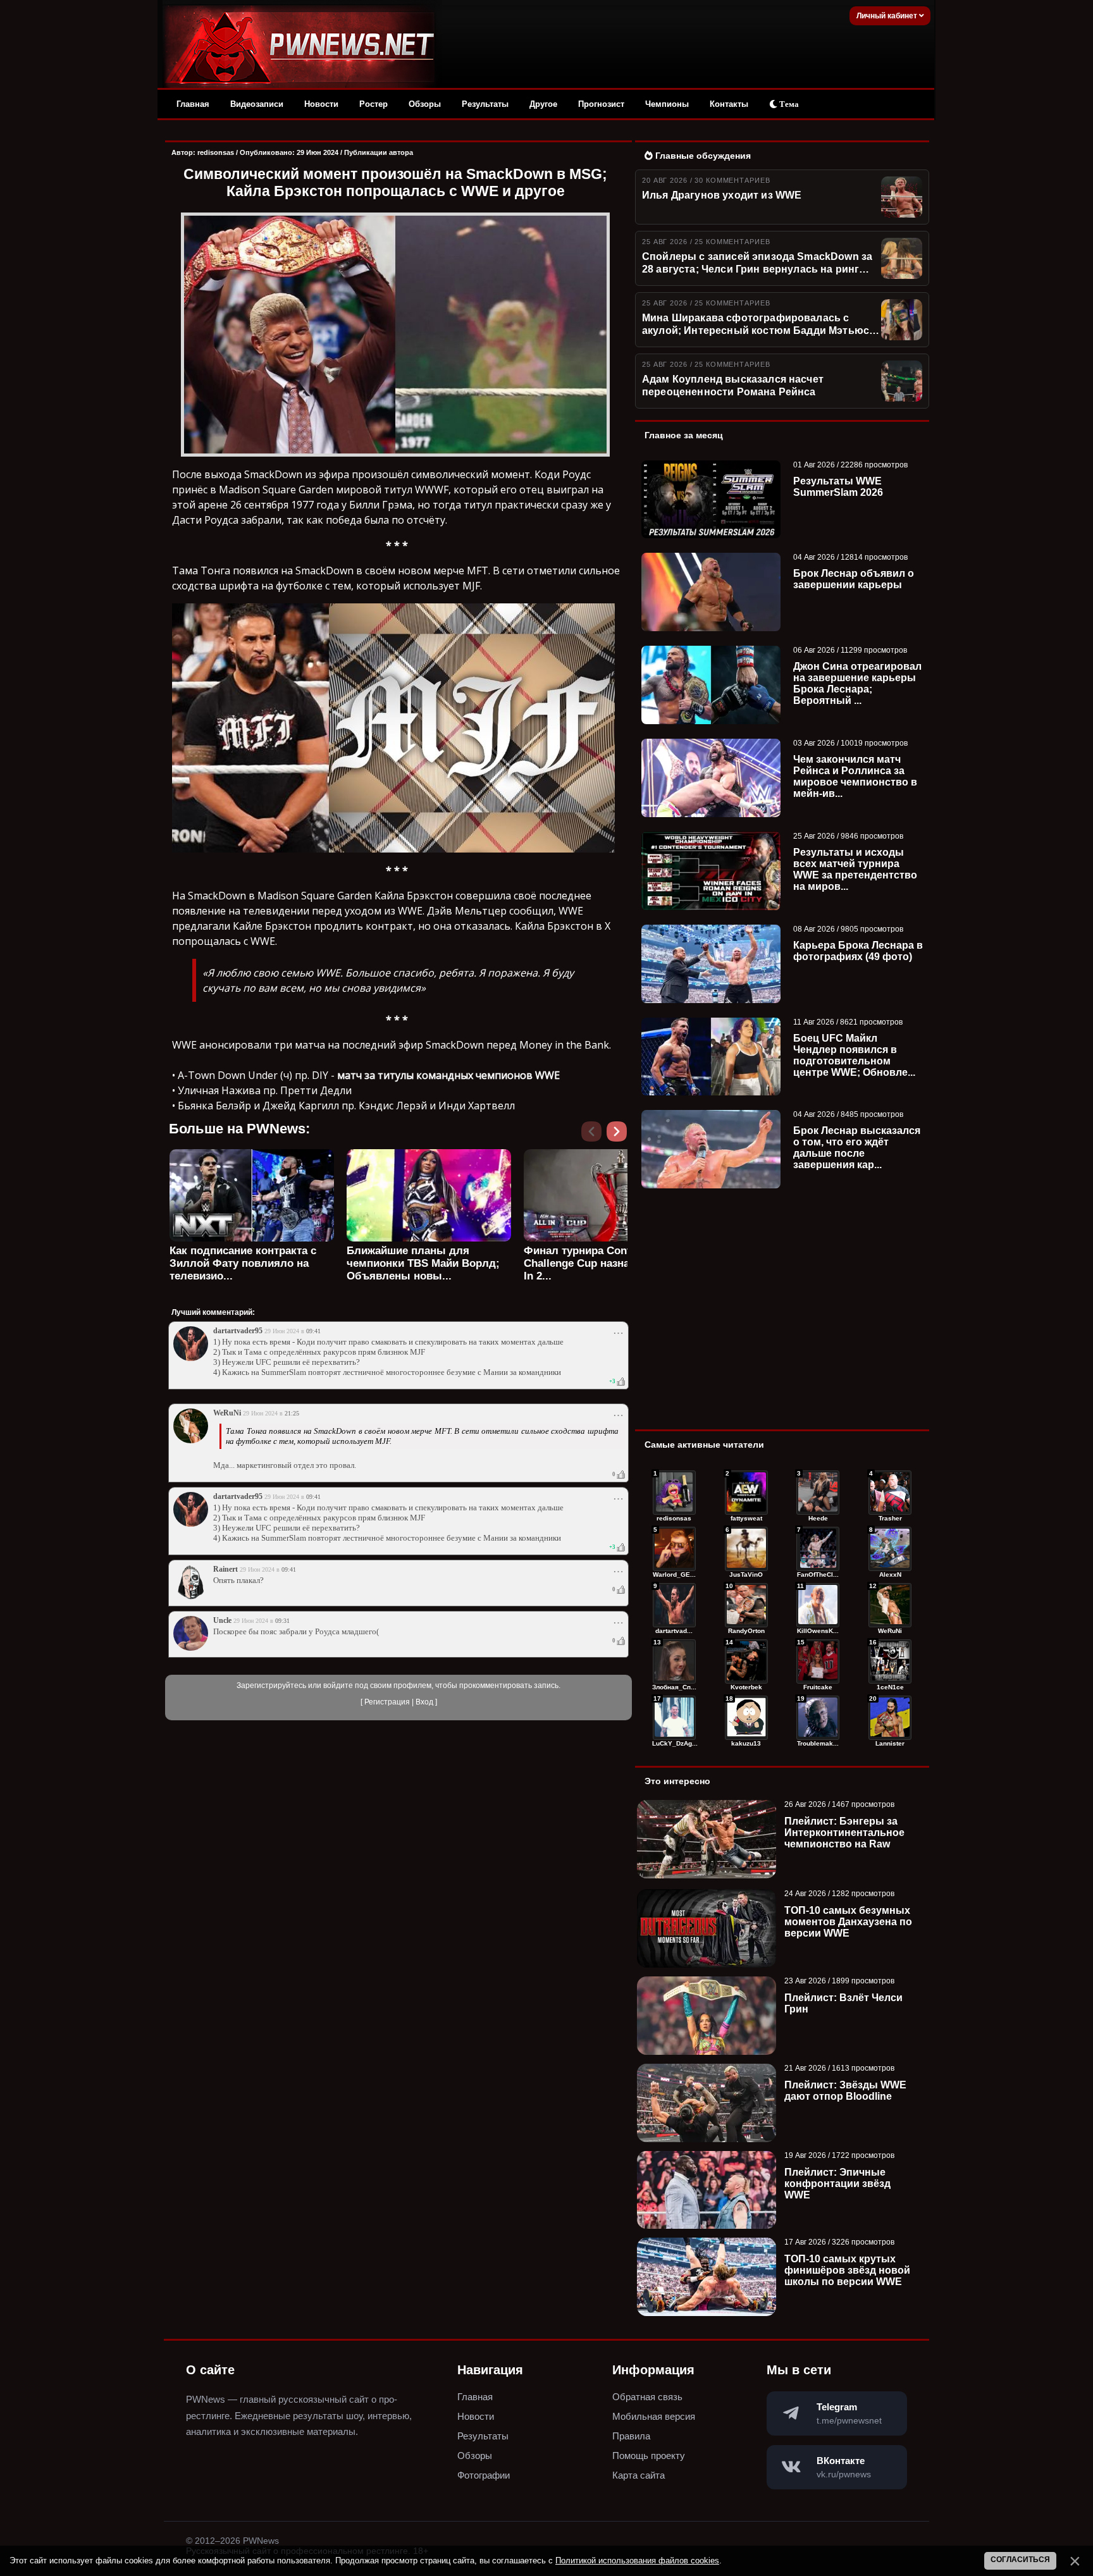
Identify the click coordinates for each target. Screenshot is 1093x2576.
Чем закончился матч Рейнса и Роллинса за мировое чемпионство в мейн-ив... (855, 776)
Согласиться (1020, 2560)
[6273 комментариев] (674, 1661)
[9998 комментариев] (890, 1493)
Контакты (729, 104)
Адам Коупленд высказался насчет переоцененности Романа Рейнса (733, 385)
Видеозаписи (257, 104)
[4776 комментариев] (674, 1718)
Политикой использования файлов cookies (637, 2561)
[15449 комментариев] (674, 1493)
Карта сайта (639, 2475)
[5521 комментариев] (818, 1661)
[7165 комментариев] (674, 1605)
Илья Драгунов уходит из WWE (722, 195)
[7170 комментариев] (890, 1549)
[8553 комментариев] (746, 1549)
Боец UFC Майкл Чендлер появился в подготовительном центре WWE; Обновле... (854, 1055)
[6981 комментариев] (746, 1605)
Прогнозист (601, 104)
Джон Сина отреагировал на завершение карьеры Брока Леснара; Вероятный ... (857, 683)
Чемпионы (667, 104)
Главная (193, 104)
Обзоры (425, 104)
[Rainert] (191, 1597)
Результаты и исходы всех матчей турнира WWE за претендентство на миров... (855, 869)
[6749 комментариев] (818, 1605)
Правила (631, 2436)
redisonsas (216, 152)
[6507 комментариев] (890, 1605)
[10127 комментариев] (818, 1493)
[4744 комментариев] (818, 1718)
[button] (619, 1135)
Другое (543, 104)
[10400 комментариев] (746, 1493)
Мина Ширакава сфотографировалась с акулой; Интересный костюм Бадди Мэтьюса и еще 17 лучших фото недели (758, 325)
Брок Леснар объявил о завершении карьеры (854, 579)
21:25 (292, 1413)
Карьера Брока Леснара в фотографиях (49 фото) (858, 951)
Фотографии (484, 2475)
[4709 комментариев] (890, 1718)
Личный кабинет (888, 16)
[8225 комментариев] (818, 1549)
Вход (424, 1702)
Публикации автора (379, 152)
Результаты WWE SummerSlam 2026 (838, 487)
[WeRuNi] (191, 1441)
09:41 (313, 1331)
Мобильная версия (654, 2416)
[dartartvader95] (191, 1359)
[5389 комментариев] (890, 1661)
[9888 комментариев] (674, 1549)
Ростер (374, 104)
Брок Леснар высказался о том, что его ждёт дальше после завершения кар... (857, 1148)
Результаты (485, 104)
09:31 (282, 1621)
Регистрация (387, 1702)
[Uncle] (191, 1648)
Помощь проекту (649, 2456)
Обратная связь (647, 2397)
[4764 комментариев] (746, 1718)
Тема (788, 104)
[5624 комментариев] (746, 1661)
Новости (321, 104)
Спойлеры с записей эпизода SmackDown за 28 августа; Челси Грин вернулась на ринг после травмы (757, 264)
